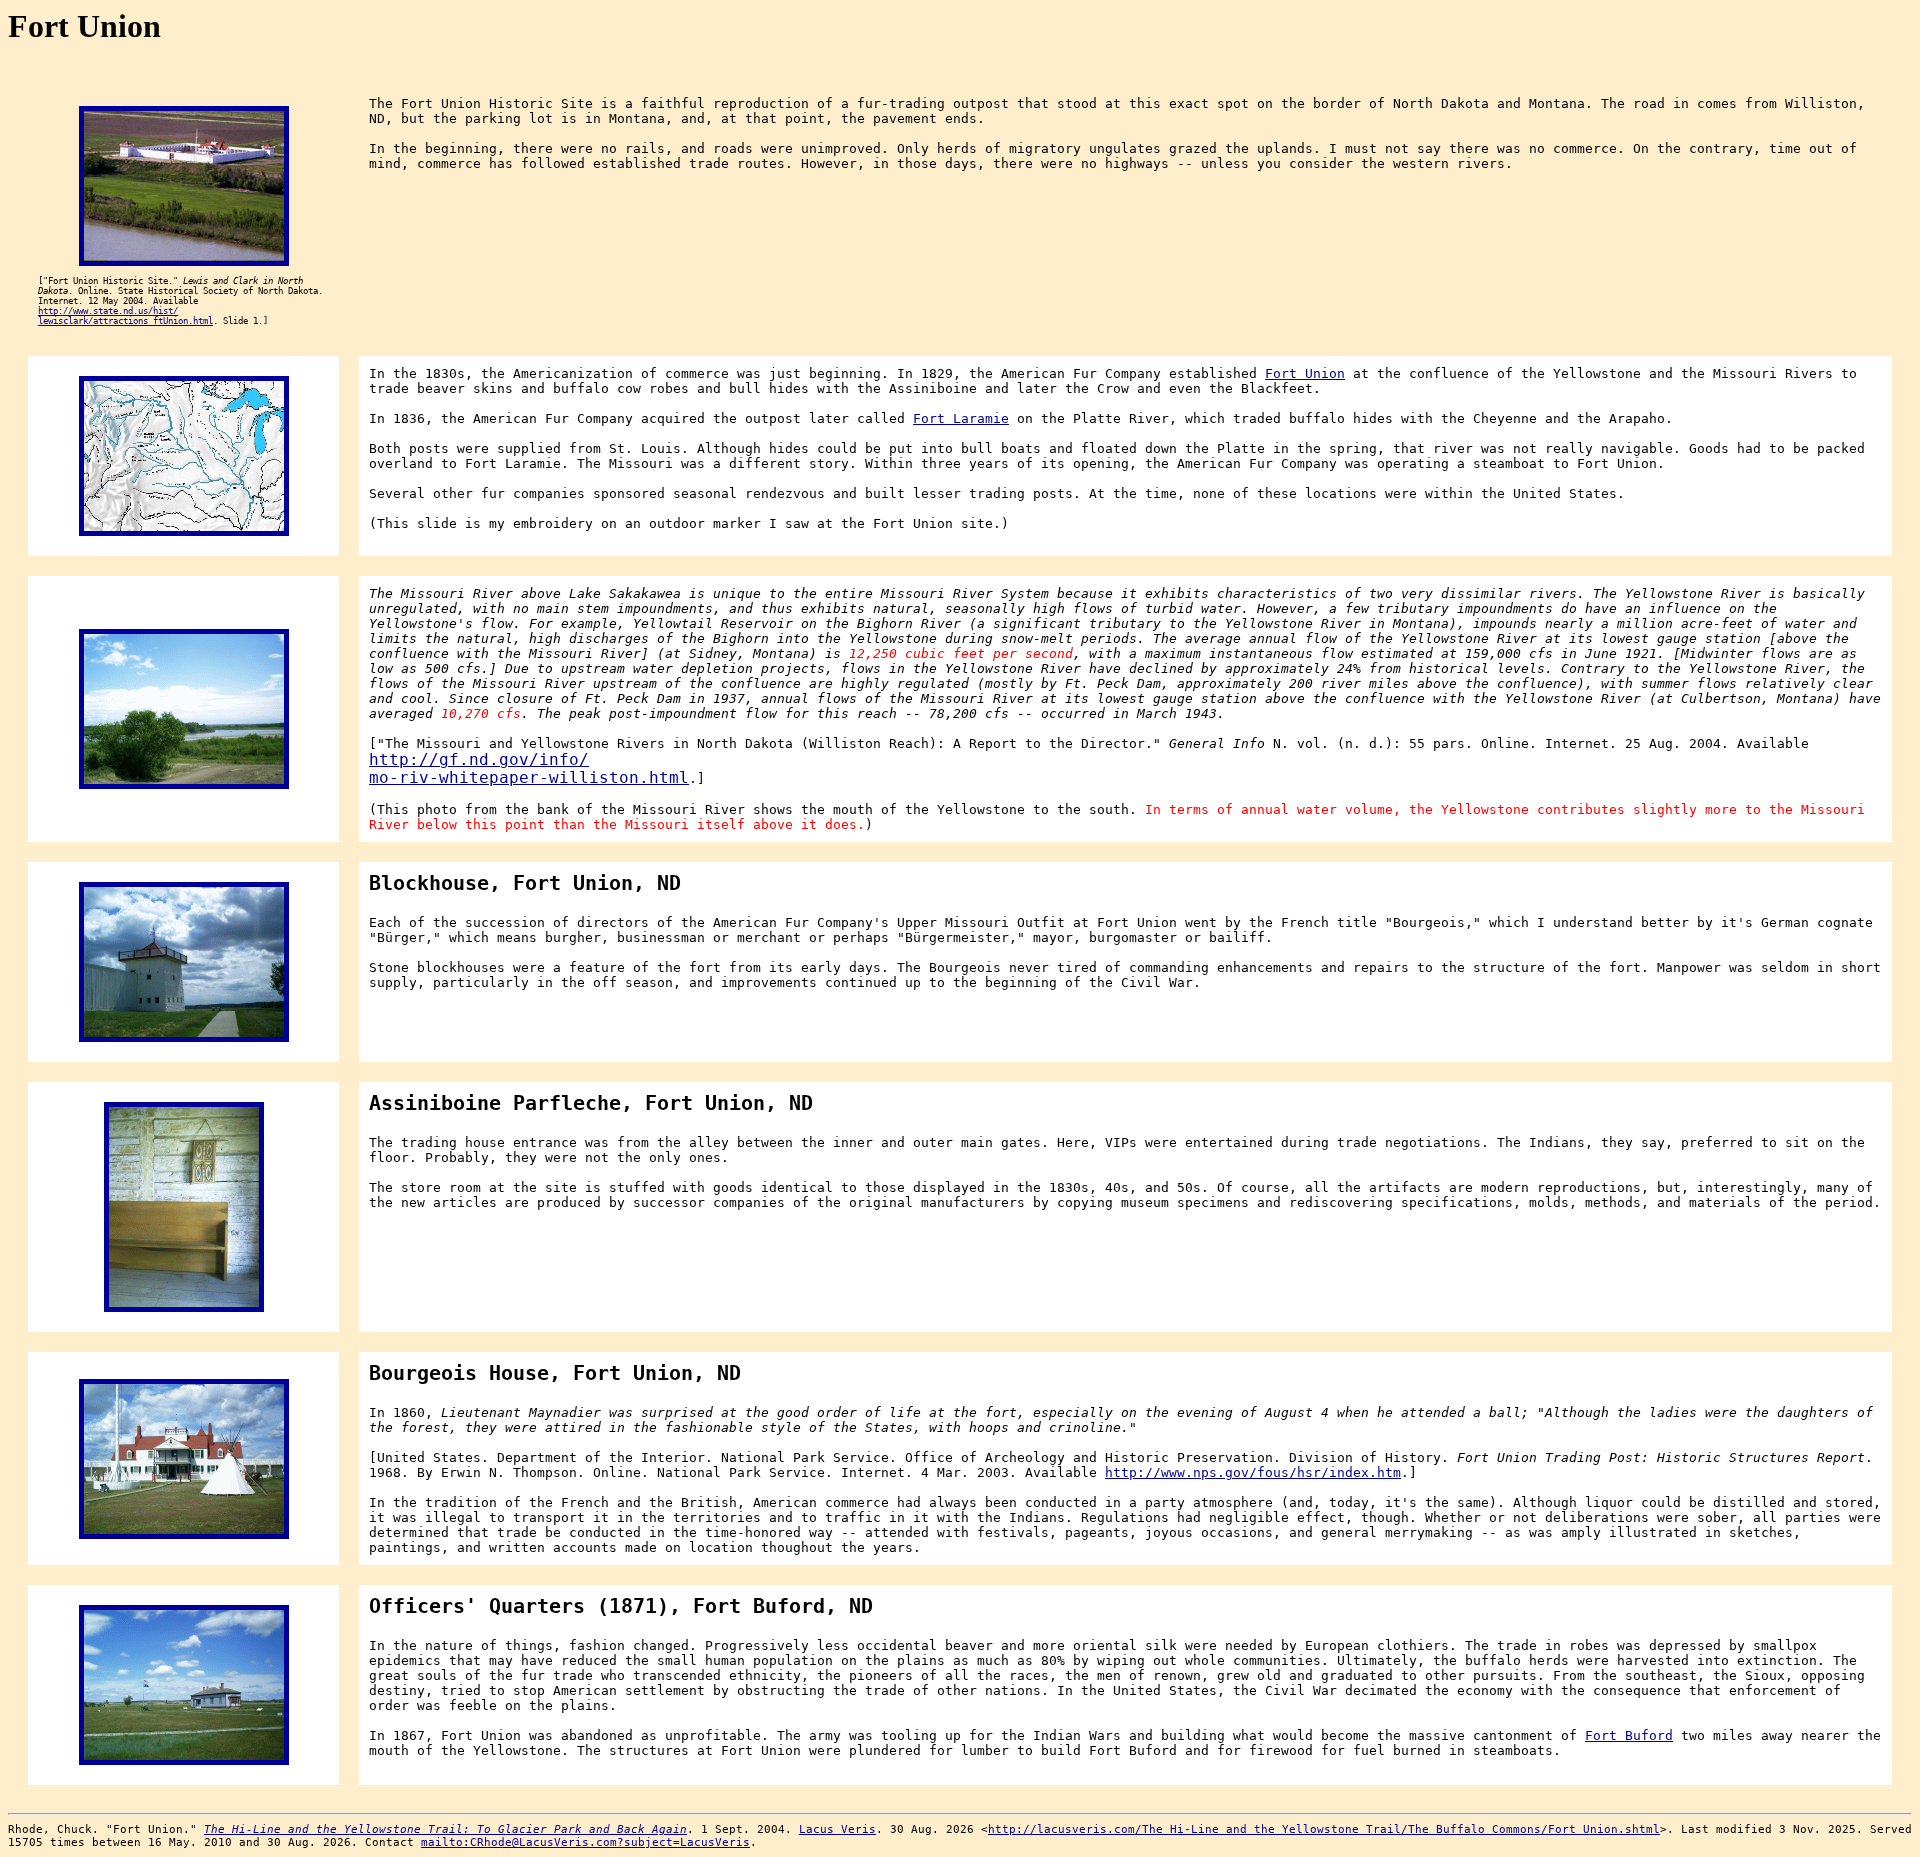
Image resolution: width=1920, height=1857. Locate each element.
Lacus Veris (837, 1829)
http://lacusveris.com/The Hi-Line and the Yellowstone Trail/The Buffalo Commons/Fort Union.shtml (1324, 1829)
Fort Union (1305, 373)
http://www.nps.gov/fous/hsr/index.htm (1253, 1472)
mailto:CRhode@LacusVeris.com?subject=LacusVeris (585, 1842)
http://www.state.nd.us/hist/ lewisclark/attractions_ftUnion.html (125, 316)
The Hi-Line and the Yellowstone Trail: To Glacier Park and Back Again (445, 1829)
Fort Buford (1629, 1735)
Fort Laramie (961, 418)
